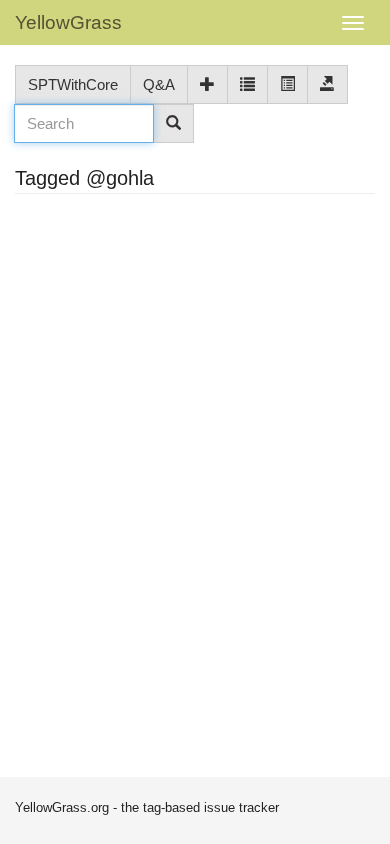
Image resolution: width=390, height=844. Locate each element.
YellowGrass (68, 22)
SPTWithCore (73, 84)
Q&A (159, 84)
